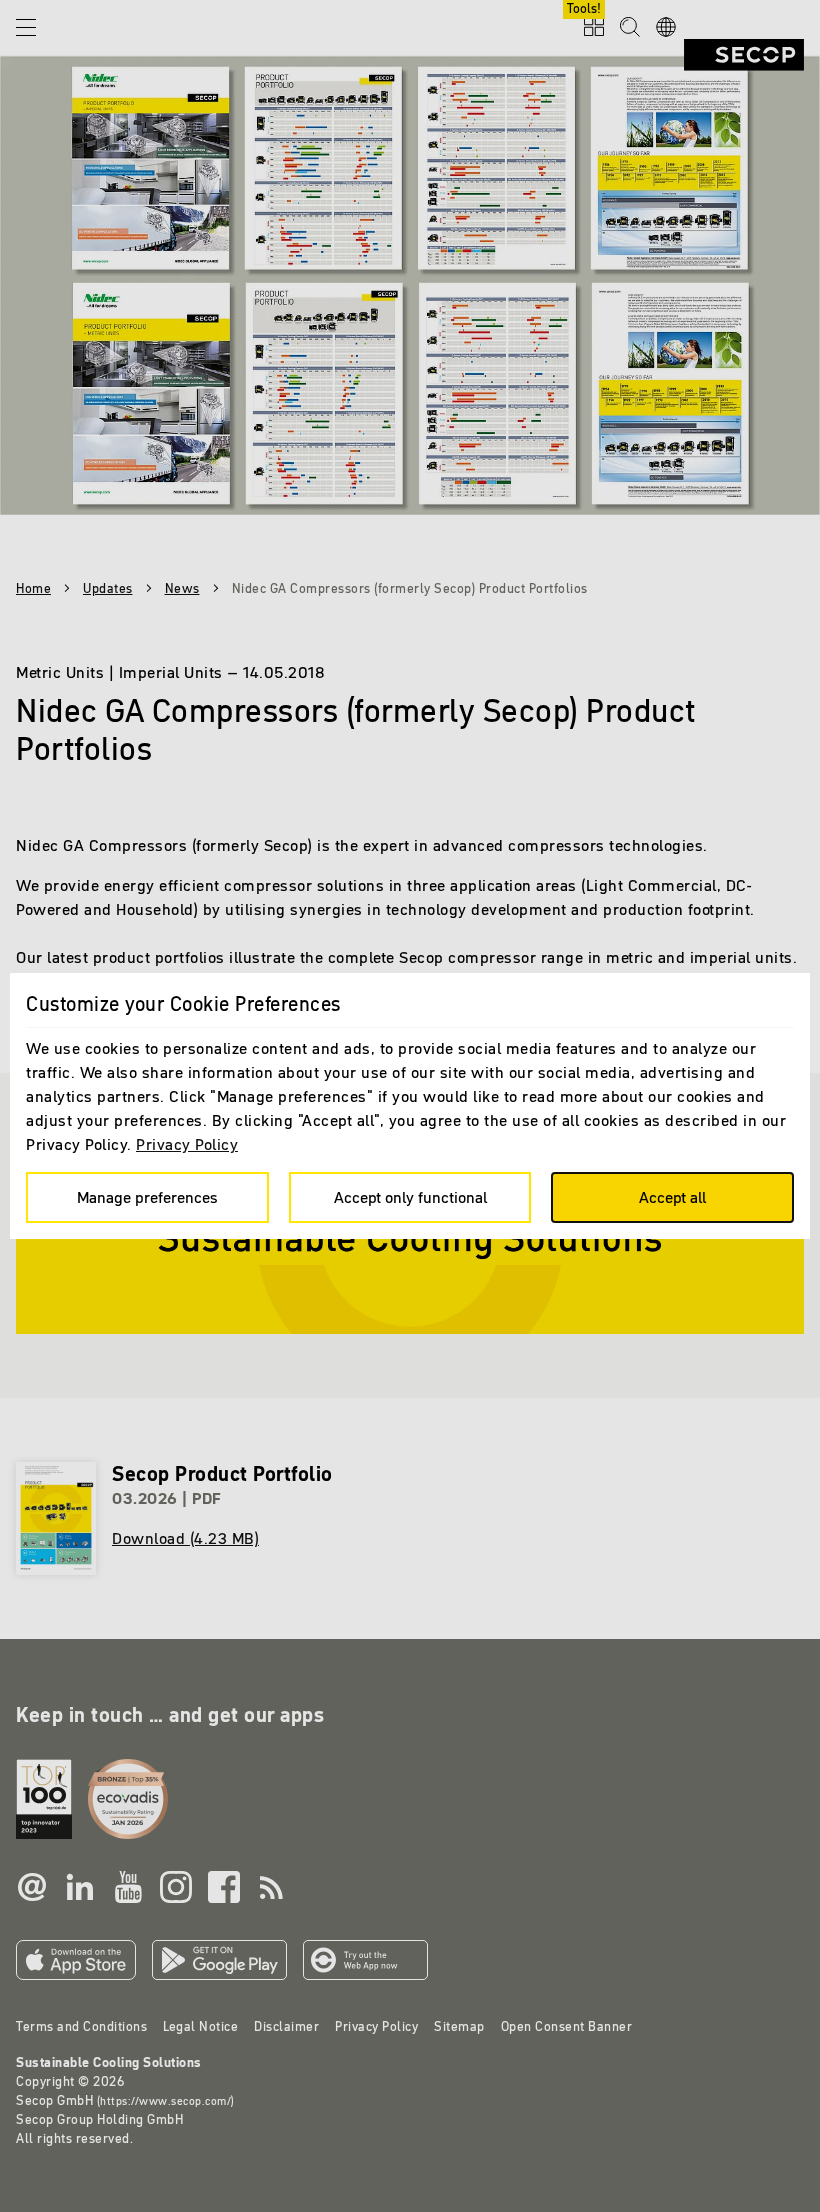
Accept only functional (410, 1197)
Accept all (672, 1197)
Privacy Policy (187, 1144)
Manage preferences (147, 1197)
